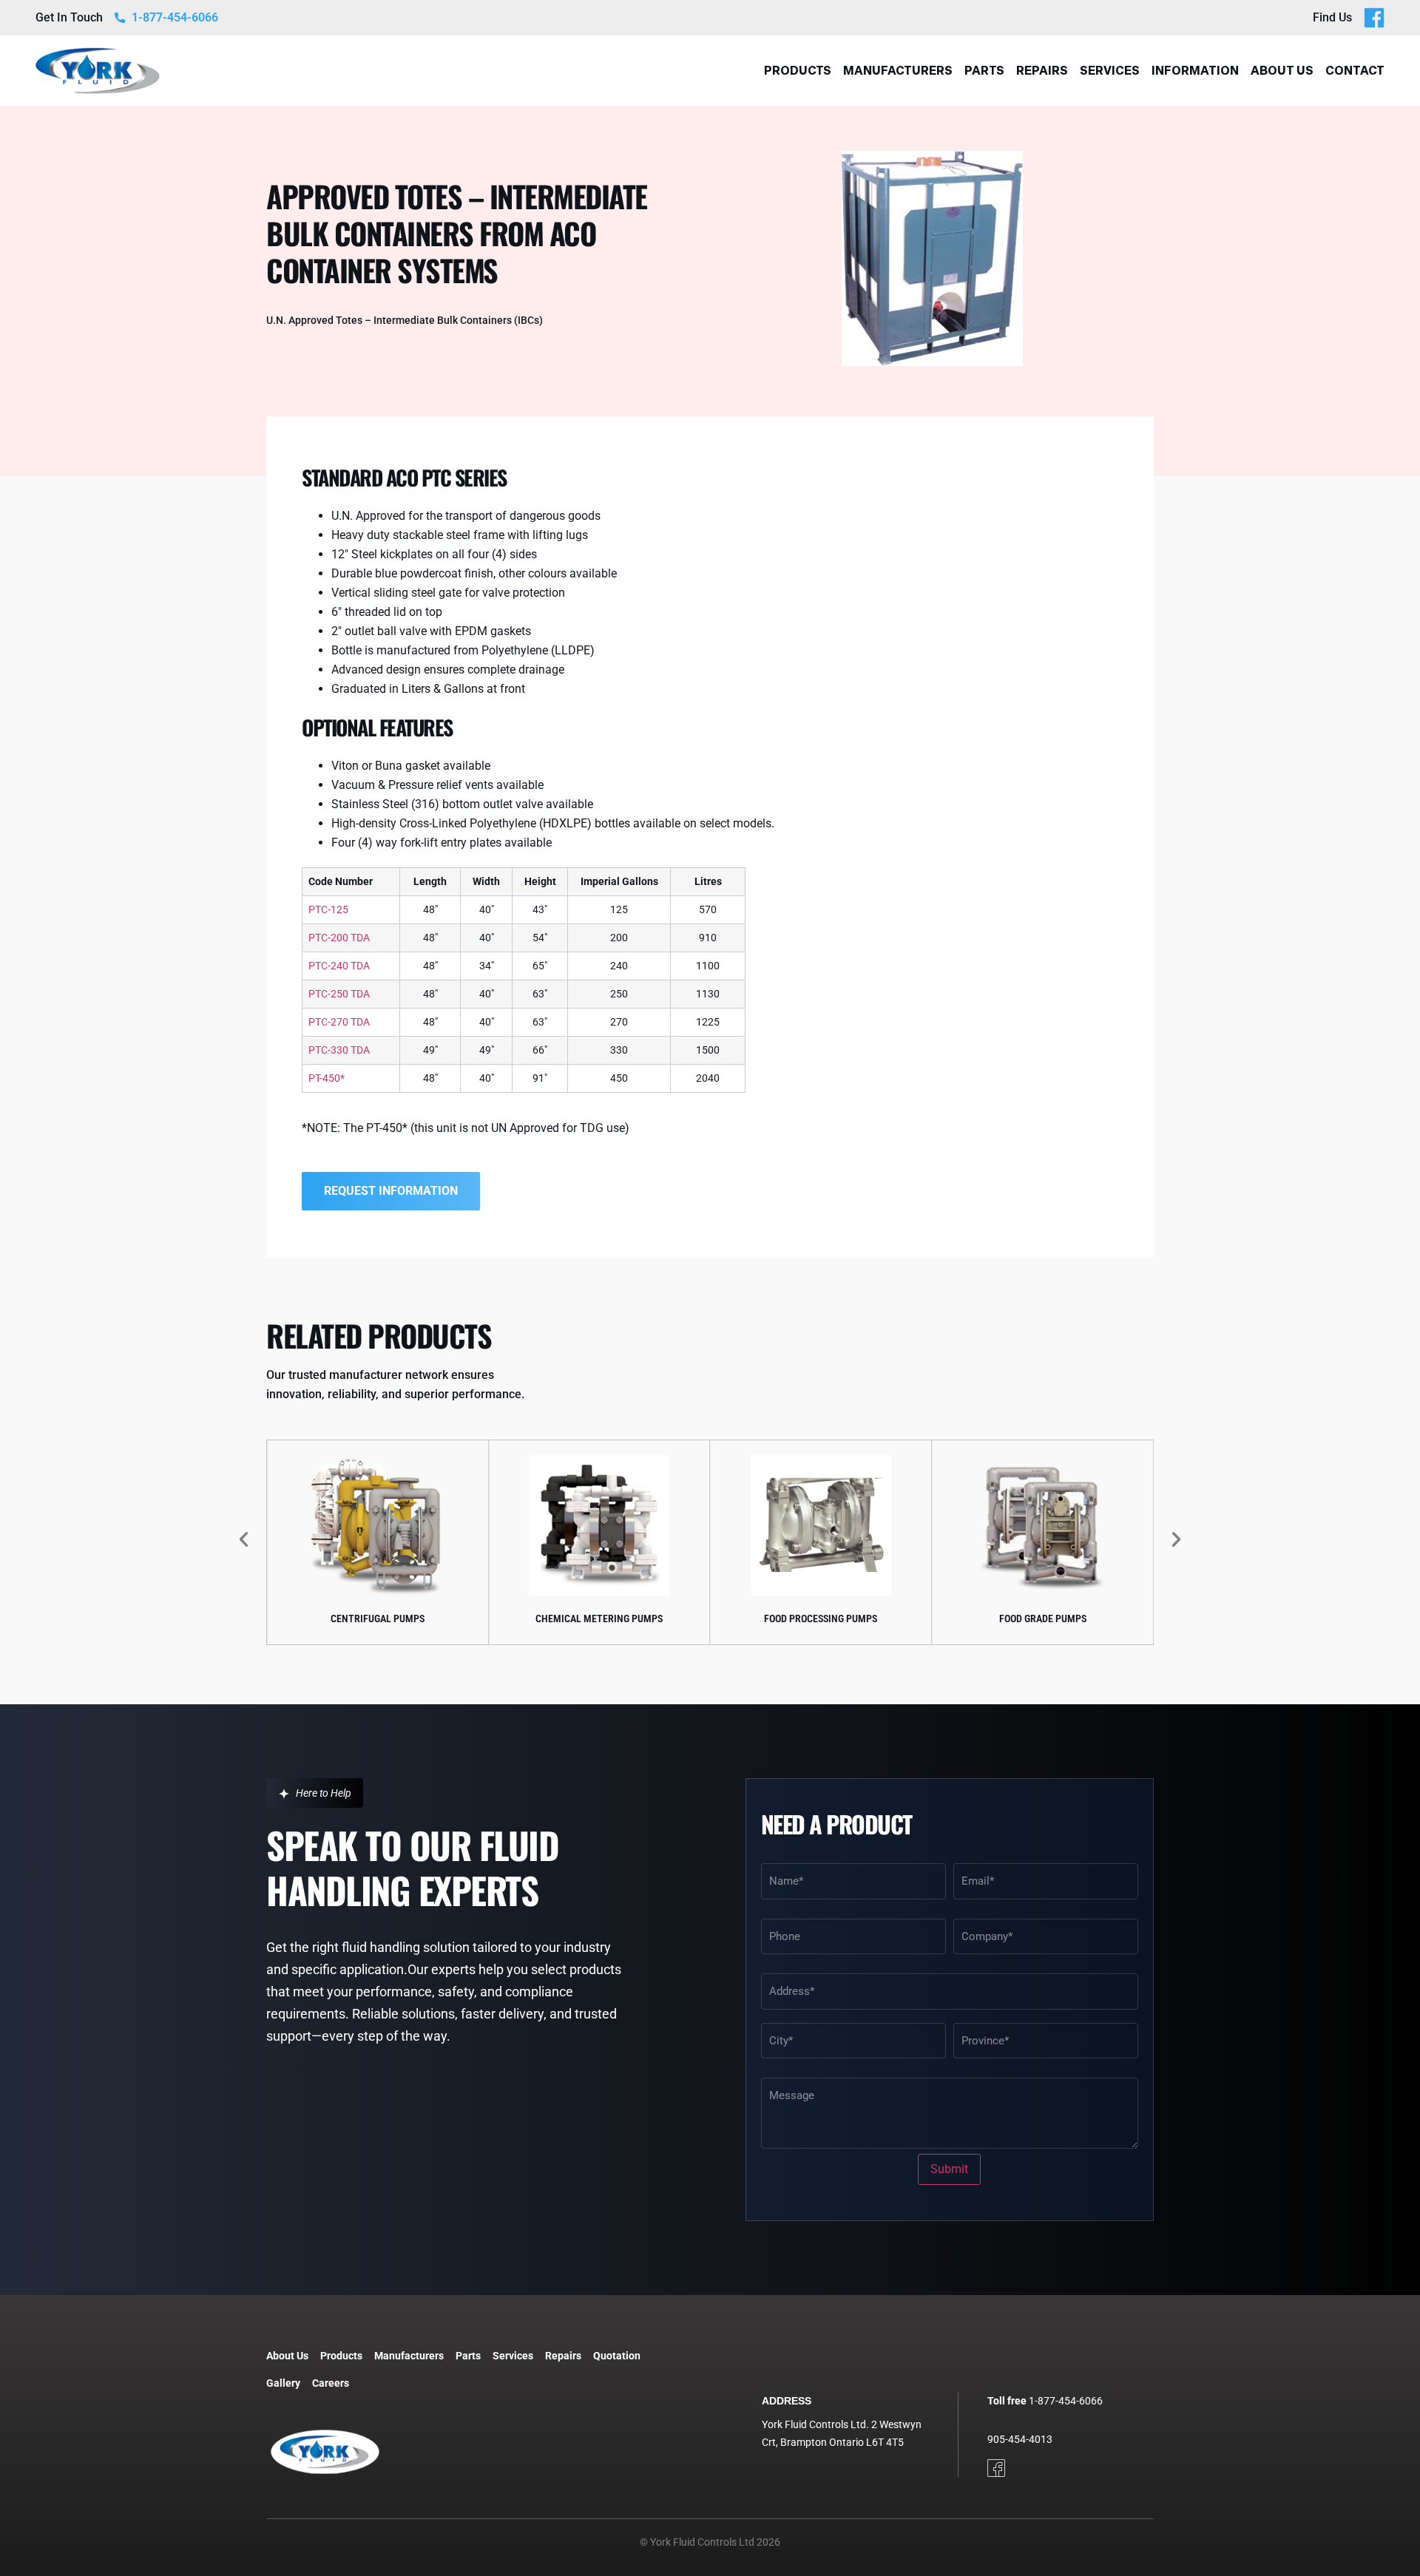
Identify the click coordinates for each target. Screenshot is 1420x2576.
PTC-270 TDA (339, 1022)
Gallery (283, 2383)
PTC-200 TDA (339, 938)
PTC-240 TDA (339, 966)
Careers (331, 2383)
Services (1110, 71)
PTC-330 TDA (339, 1050)
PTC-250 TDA (339, 994)
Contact (1355, 71)
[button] (244, 1539)
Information (1195, 71)
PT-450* (327, 1078)
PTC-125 (328, 909)
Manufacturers (898, 71)
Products (798, 71)
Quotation (617, 2356)
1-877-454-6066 (1066, 2401)
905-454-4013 (1020, 2439)
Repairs (1042, 71)
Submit (949, 2169)
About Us (1282, 71)
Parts (984, 71)
